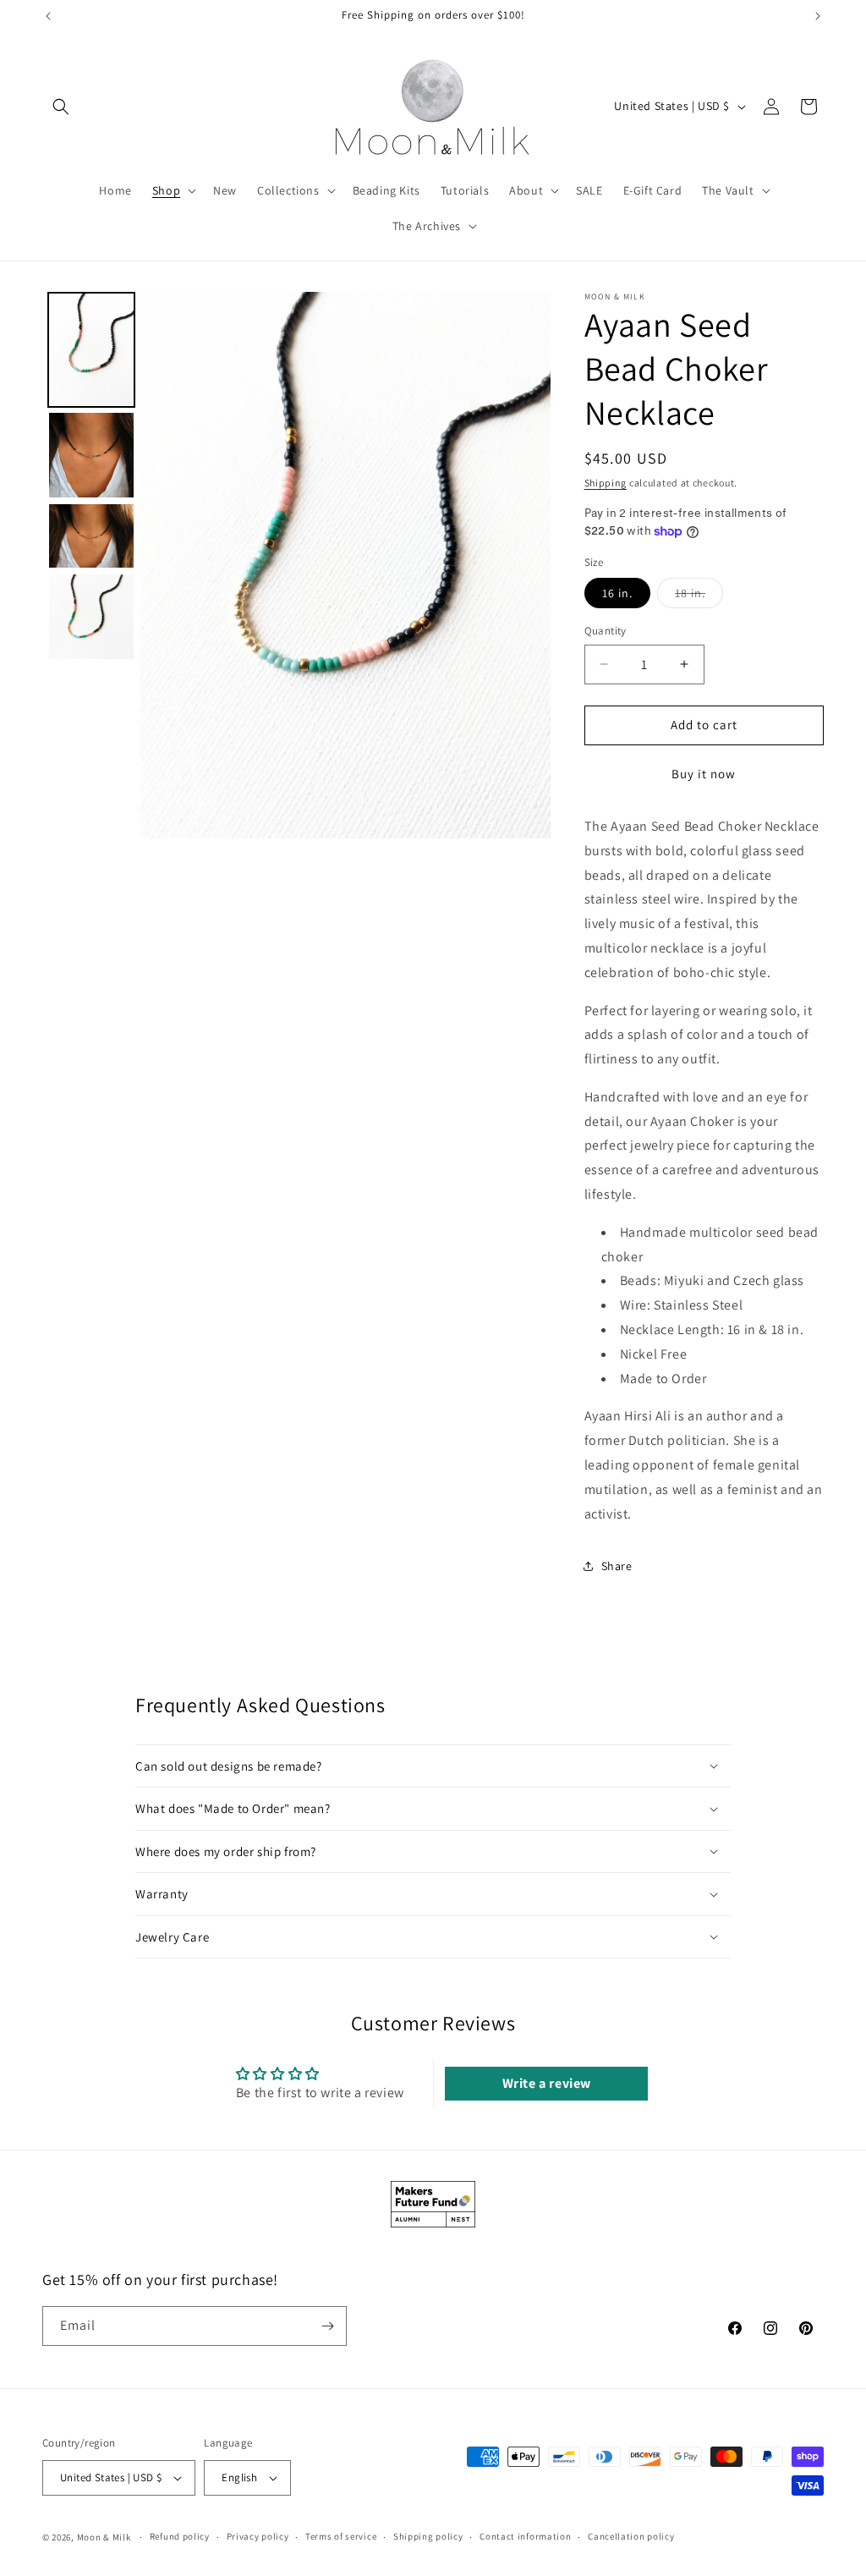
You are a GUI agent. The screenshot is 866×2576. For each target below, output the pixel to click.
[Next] (526, 565)
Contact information (525, 2536)
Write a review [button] (547, 2083)
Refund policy (180, 2536)
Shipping (606, 483)
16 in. (617, 593)
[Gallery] (296, 565)
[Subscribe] (327, 2326)
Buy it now (704, 774)
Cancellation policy (631, 2536)
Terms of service (341, 2536)
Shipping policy (428, 2536)
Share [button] (617, 1566)
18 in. (699, 596)
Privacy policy (258, 2536)
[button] (61, 107)
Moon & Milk (104, 2537)
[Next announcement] (818, 16)
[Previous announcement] (48, 16)
